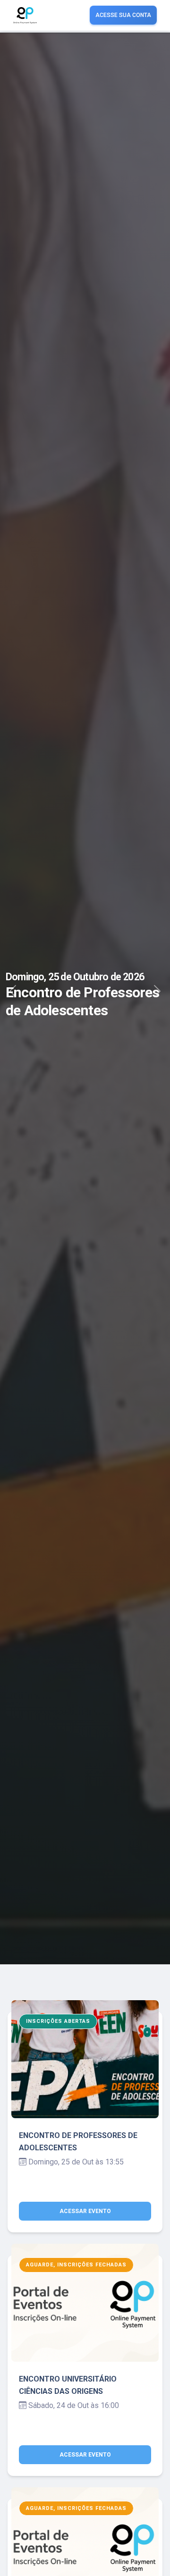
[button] (13, 999)
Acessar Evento (85, 2211)
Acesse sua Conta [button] (123, 15)
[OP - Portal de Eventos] (25, 15)
